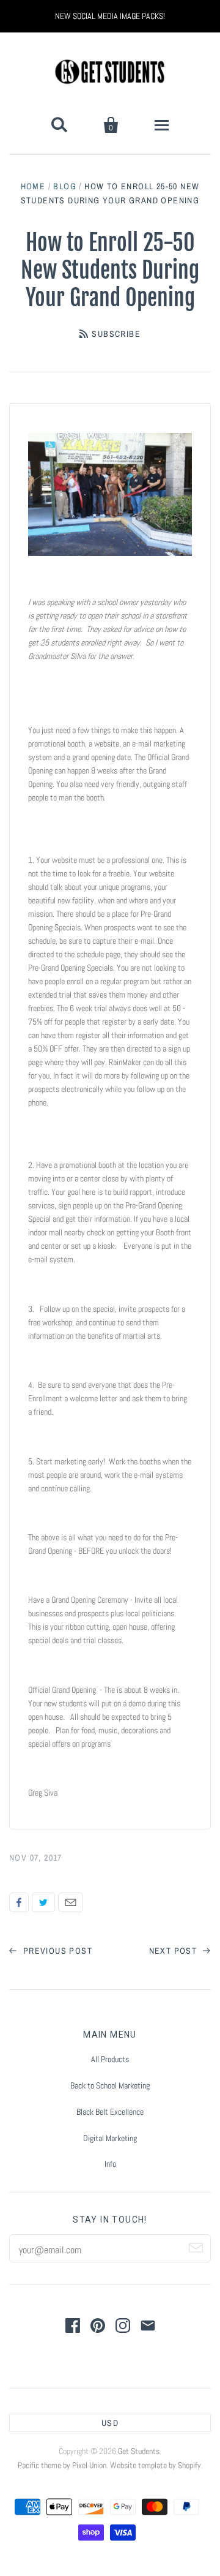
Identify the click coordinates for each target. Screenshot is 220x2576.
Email (71, 1902)
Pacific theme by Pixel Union (62, 2465)
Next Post (174, 1951)
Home (33, 186)
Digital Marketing (110, 2138)
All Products (110, 2059)
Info (110, 2164)
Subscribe (116, 334)
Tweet (43, 1902)
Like (19, 1902)
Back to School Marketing (110, 2085)
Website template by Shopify (156, 2465)
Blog (65, 186)
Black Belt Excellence (110, 2112)
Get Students (139, 2451)
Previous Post (56, 1951)
